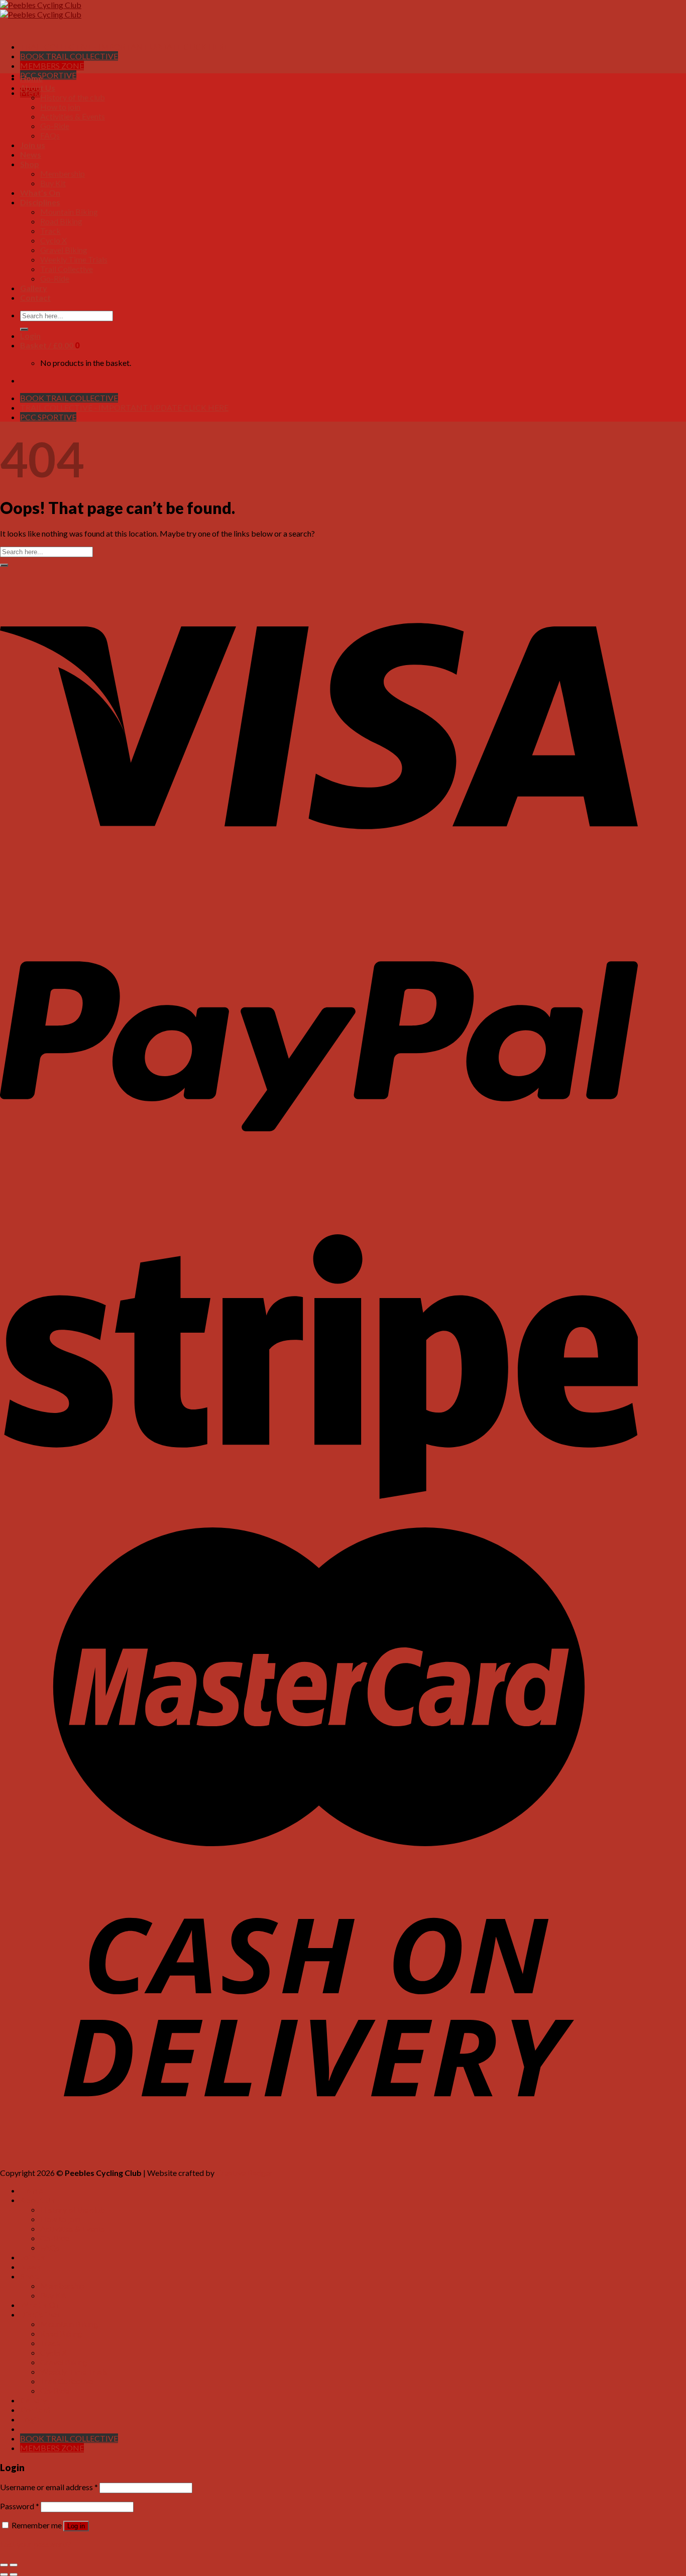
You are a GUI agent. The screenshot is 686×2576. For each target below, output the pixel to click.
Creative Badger (244, 2173)
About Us (38, 88)
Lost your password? (35, 2544)
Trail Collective (67, 269)
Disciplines (40, 202)
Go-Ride (55, 126)
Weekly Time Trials (74, 259)
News (31, 154)
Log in (76, 2526)
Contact (35, 297)
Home (31, 78)
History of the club (73, 97)
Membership (63, 173)
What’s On (40, 192)
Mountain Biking (69, 212)
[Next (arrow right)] (14, 2574)
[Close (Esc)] (4, 2565)
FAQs (50, 135)
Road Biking (61, 221)
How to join (60, 107)
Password (20, 2506)
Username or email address (49, 2487)
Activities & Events (73, 116)
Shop (30, 164)
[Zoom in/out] (14, 2565)
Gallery (34, 288)
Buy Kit (53, 183)
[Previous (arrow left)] (4, 2574)
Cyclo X (53, 240)
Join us (33, 145)
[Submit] (24, 329)
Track (50, 231)
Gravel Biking (64, 250)
